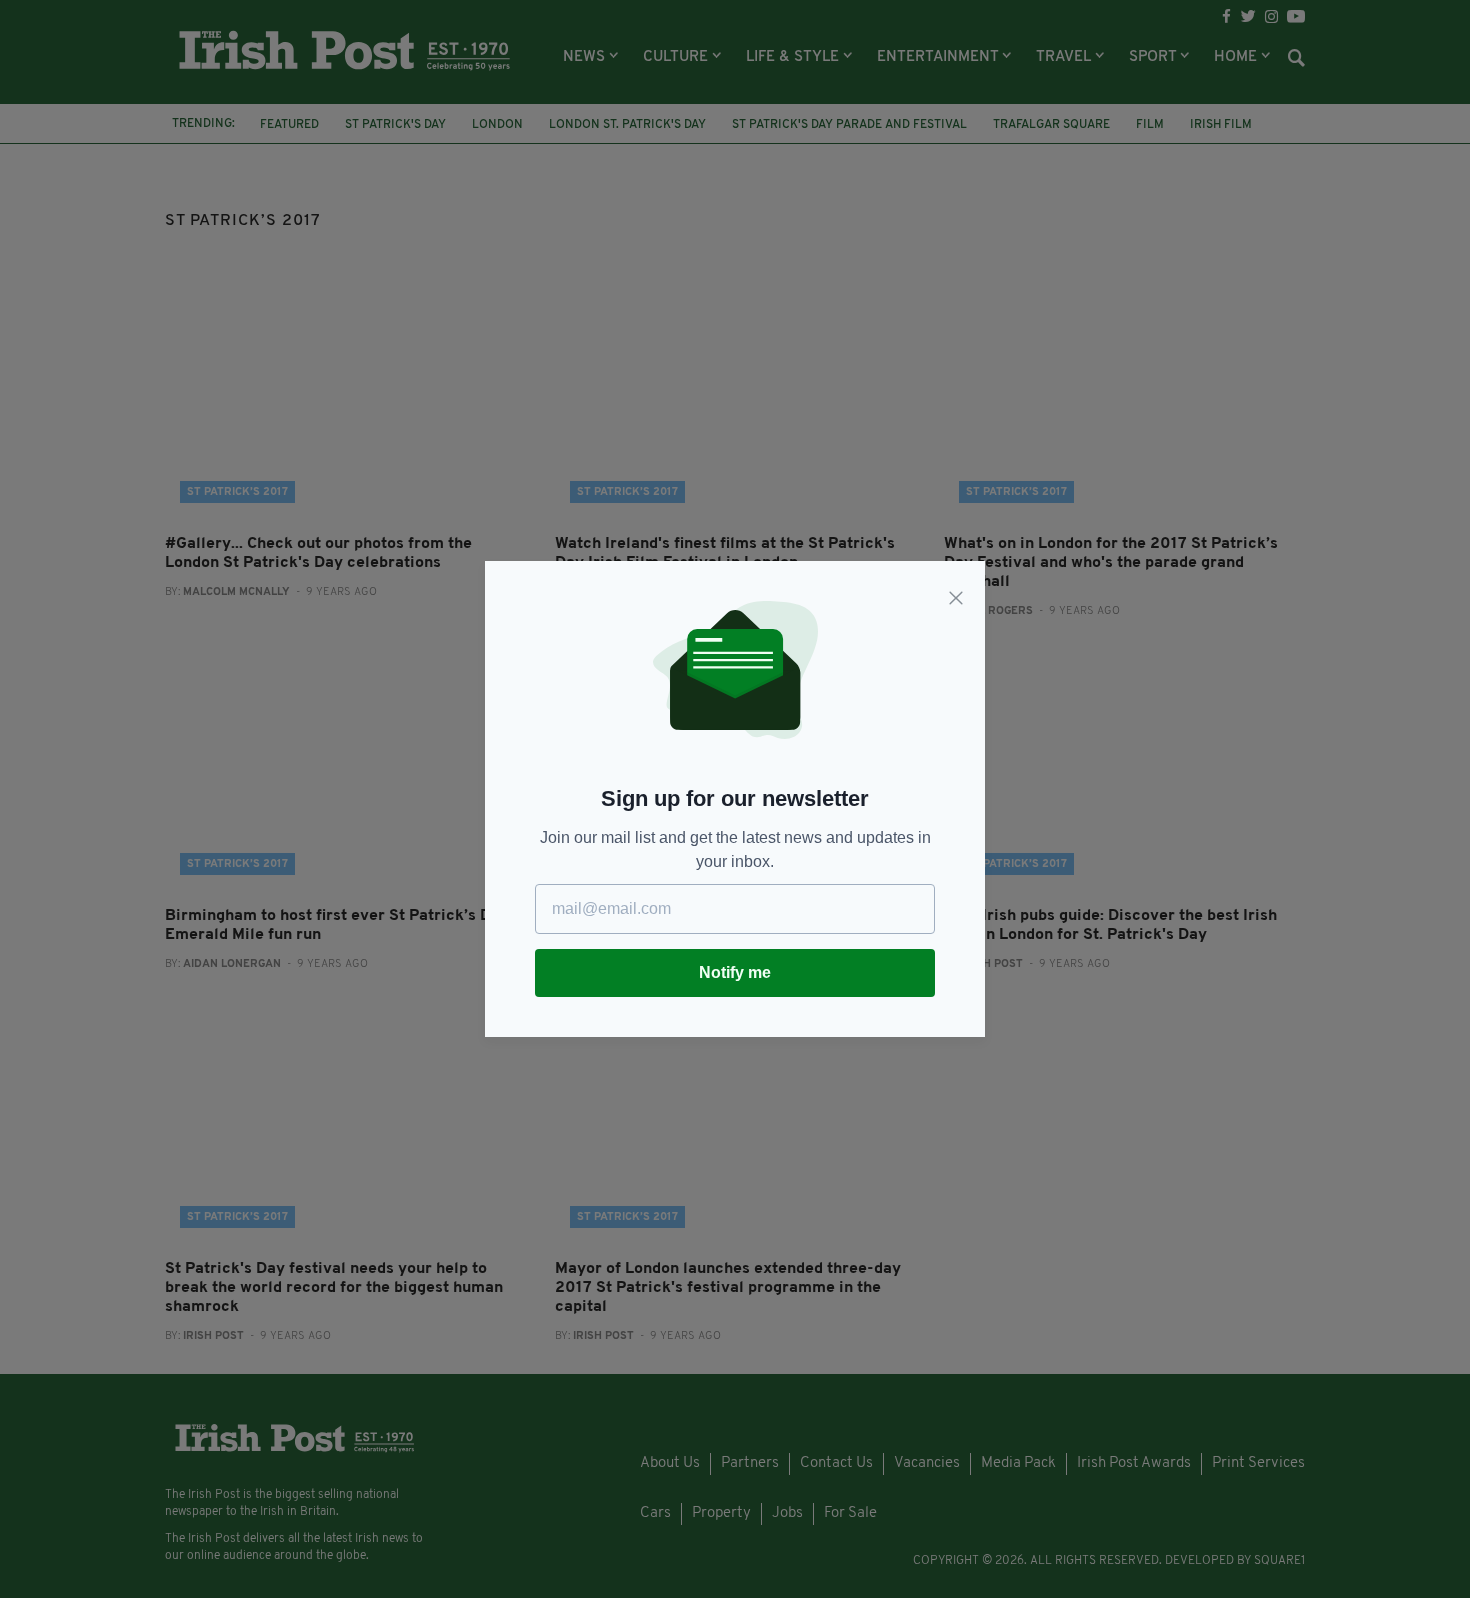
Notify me (735, 972)
